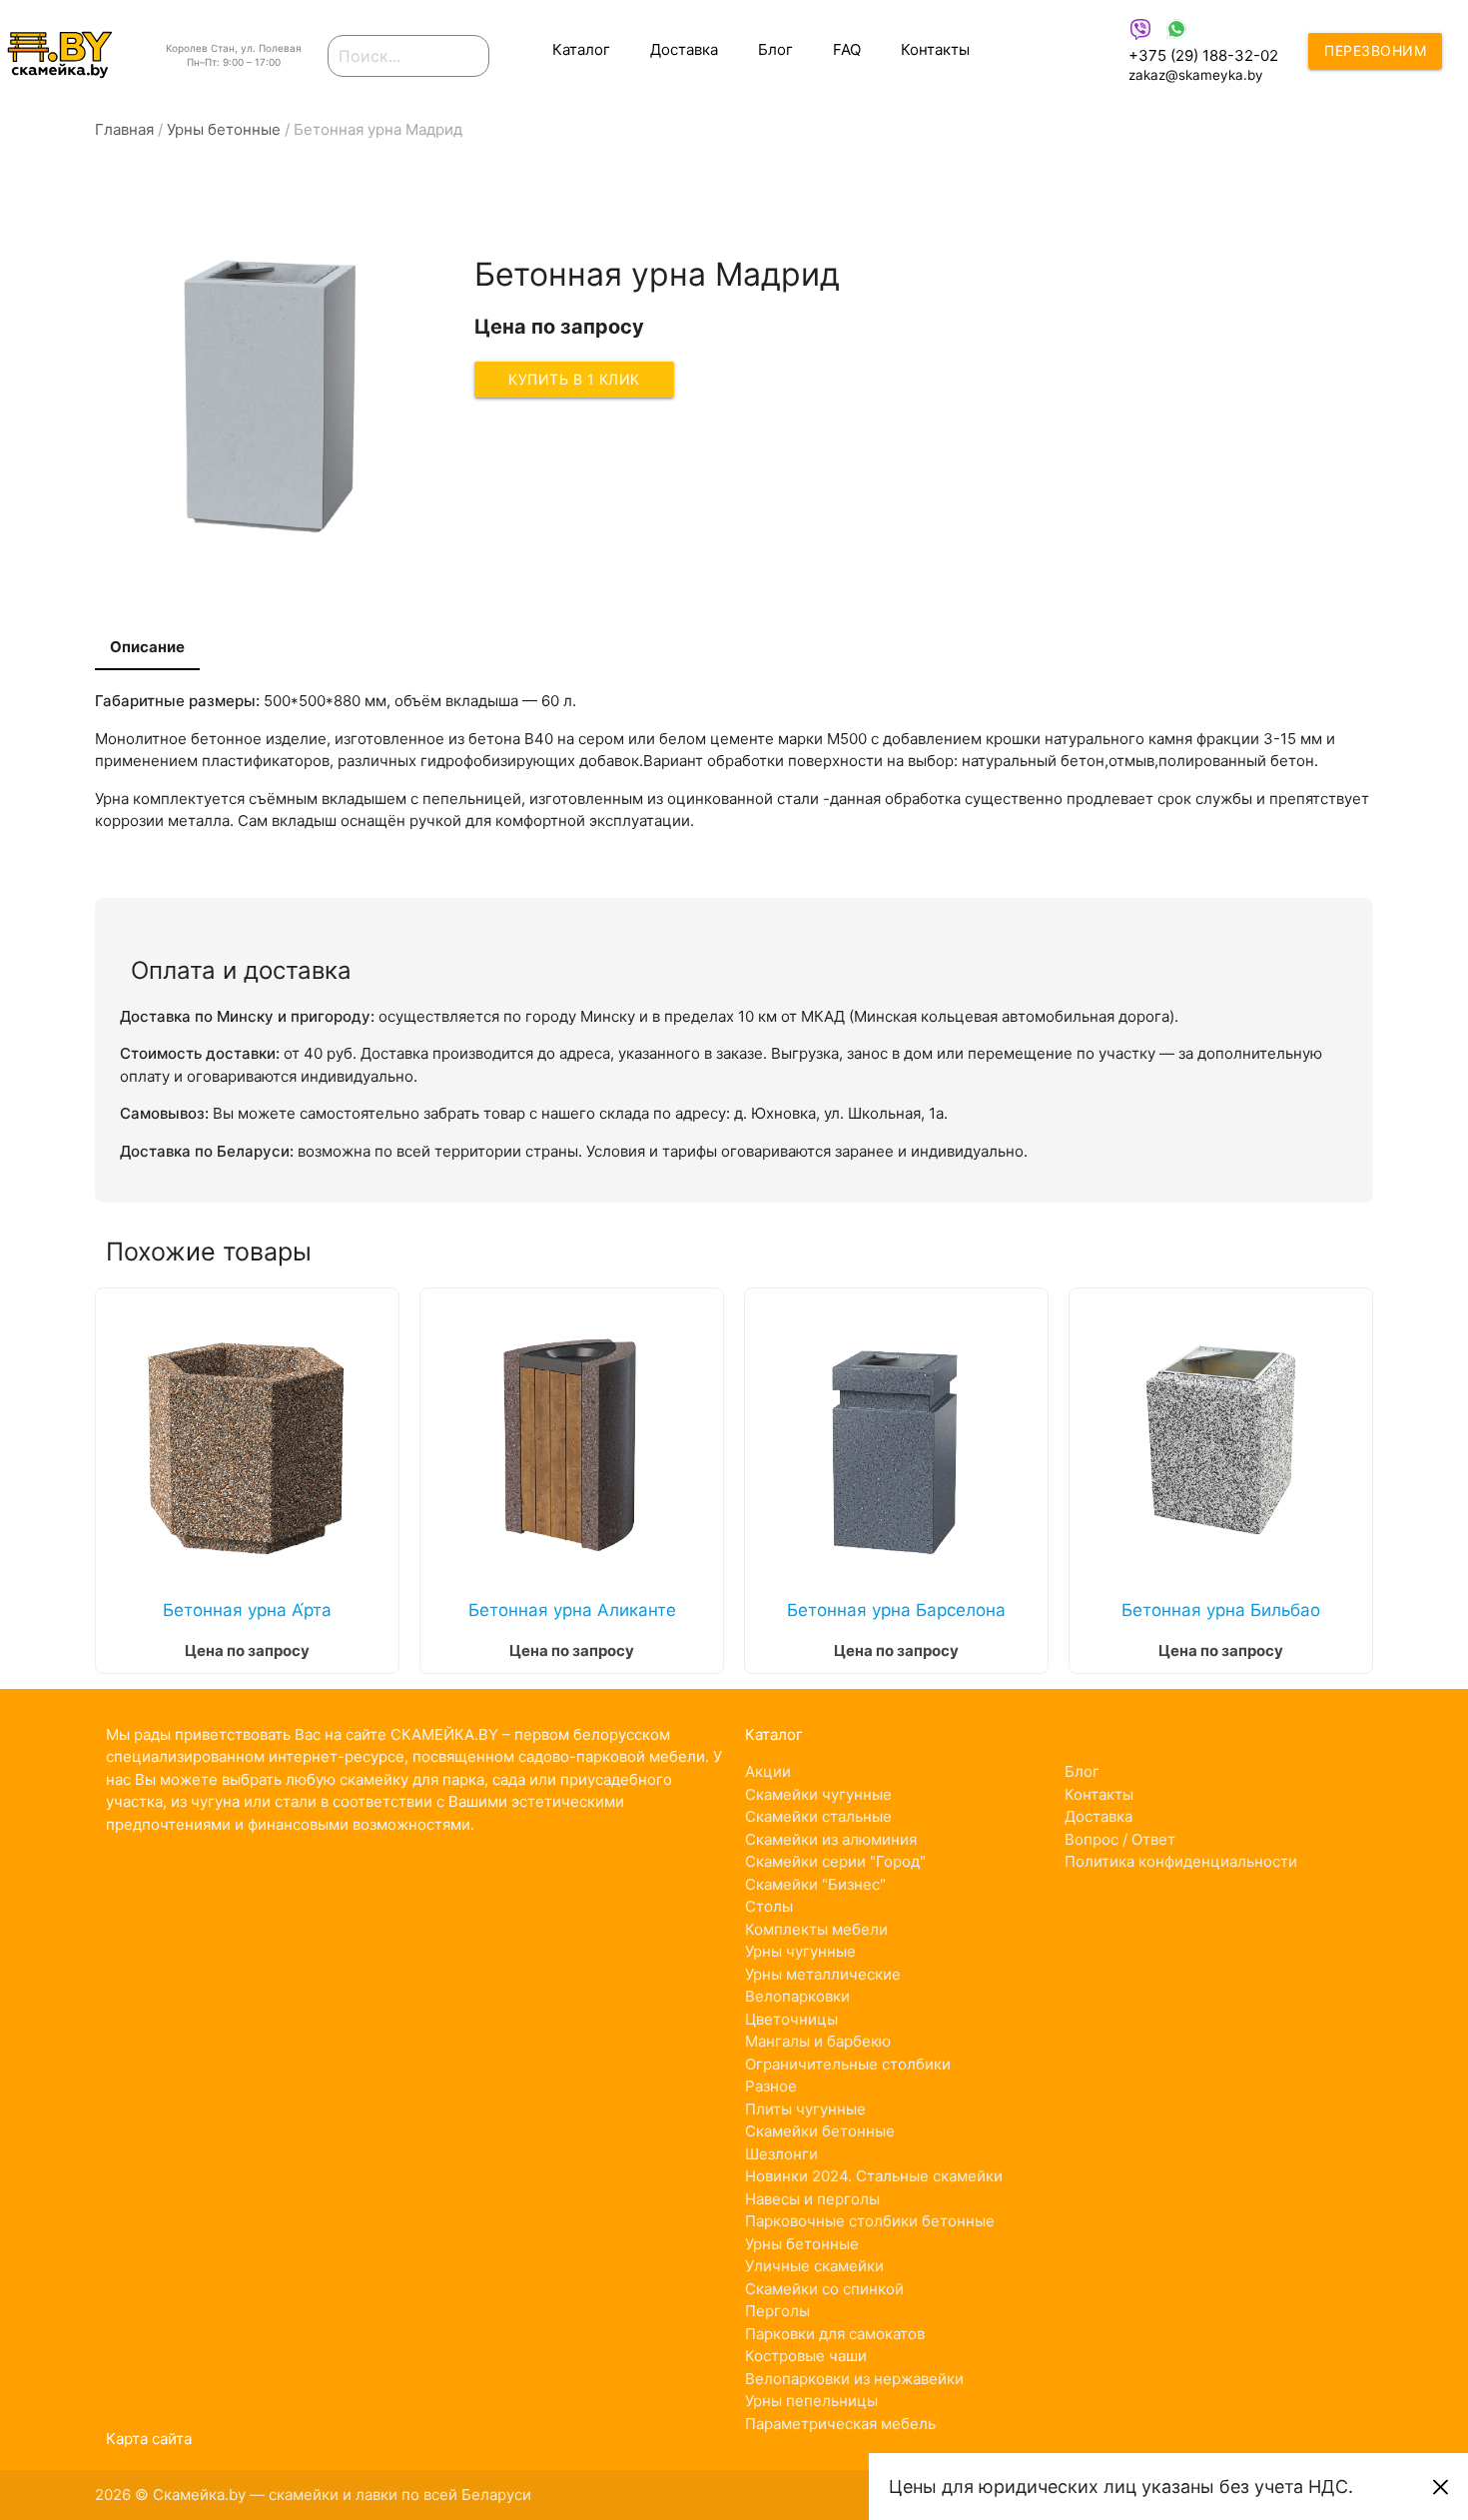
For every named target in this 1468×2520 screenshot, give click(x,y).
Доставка (684, 49)
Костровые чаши (806, 2356)
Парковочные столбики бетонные (870, 2221)
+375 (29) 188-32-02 (1203, 55)
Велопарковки (797, 1996)
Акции (768, 1771)
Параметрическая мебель (840, 2424)
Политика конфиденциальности (1181, 1861)
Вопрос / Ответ (1120, 1839)
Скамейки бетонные (820, 2131)
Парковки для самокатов (835, 2334)
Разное (771, 2086)
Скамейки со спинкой (824, 2289)
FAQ (847, 49)
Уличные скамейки (814, 2266)
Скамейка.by (199, 2495)
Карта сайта (149, 2439)
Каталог (581, 49)
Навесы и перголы (812, 2199)
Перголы (777, 2311)
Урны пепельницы (811, 2401)
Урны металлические (823, 1974)
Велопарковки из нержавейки (854, 2379)
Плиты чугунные (805, 2109)
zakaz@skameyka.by (1196, 75)
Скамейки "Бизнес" (815, 1884)
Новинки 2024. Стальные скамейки (874, 2176)
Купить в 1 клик (574, 379)
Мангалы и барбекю (818, 2041)
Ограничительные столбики (848, 2064)
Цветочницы (791, 2019)
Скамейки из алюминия (831, 1839)
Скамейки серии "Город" (835, 1861)
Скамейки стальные (818, 1816)
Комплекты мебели (816, 1929)
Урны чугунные (800, 1951)
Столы (769, 1906)
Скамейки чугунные (818, 1794)
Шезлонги (781, 2154)
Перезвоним (1375, 50)
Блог (775, 49)
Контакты (935, 49)
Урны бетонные (802, 2244)
